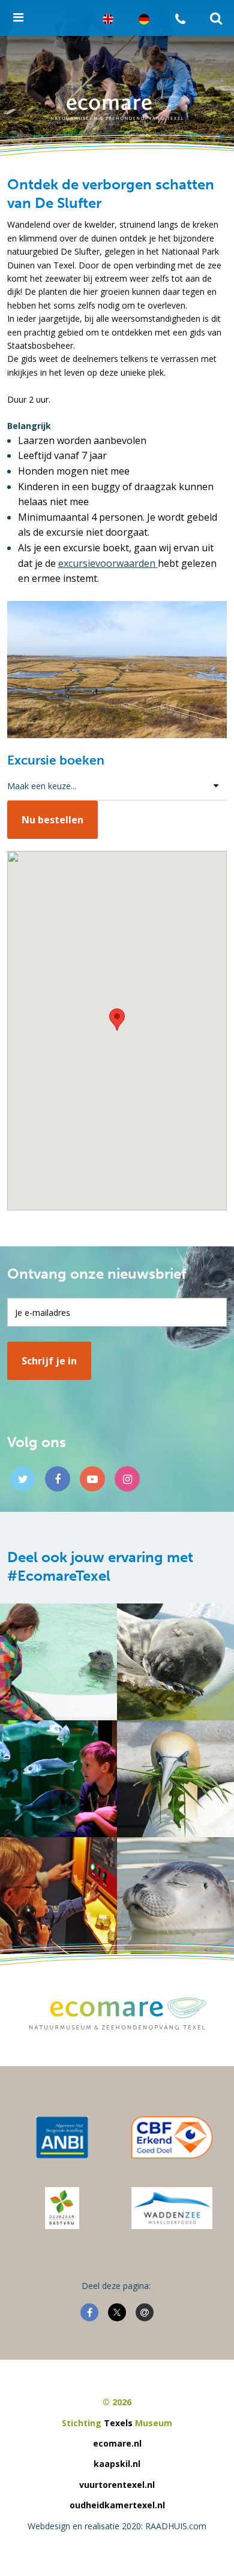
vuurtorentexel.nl (117, 2485)
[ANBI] (62, 2137)
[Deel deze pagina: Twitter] (117, 2312)
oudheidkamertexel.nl (117, 2505)
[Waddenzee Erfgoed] (172, 2208)
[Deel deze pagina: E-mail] (145, 2312)
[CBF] (172, 2137)
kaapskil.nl (117, 2464)
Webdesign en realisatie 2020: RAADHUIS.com (117, 2526)
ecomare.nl (117, 2443)
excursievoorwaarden (108, 563)
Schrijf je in (49, 1361)
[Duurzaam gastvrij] (62, 2208)
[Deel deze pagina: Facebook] (89, 2312)
